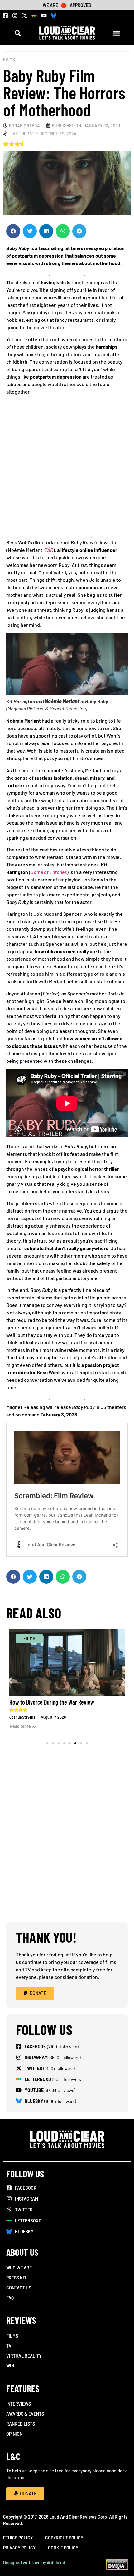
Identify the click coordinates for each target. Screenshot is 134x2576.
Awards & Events (25, 2414)
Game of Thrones (49, 872)
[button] (18, 33)
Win (10, 2366)
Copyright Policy (64, 2538)
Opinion (14, 2434)
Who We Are (19, 2268)
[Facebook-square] (5, 16)
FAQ (10, 2298)
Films (9, 59)
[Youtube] (44, 16)
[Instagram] (15, 16)
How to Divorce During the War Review (52, 1702)
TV (9, 2346)
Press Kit (16, 2278)
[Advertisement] (67, 469)
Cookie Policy (63, 2548)
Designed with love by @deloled (34, 2562)
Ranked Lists (21, 2424)
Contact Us (19, 2288)
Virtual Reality (24, 2356)
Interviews (19, 2404)
